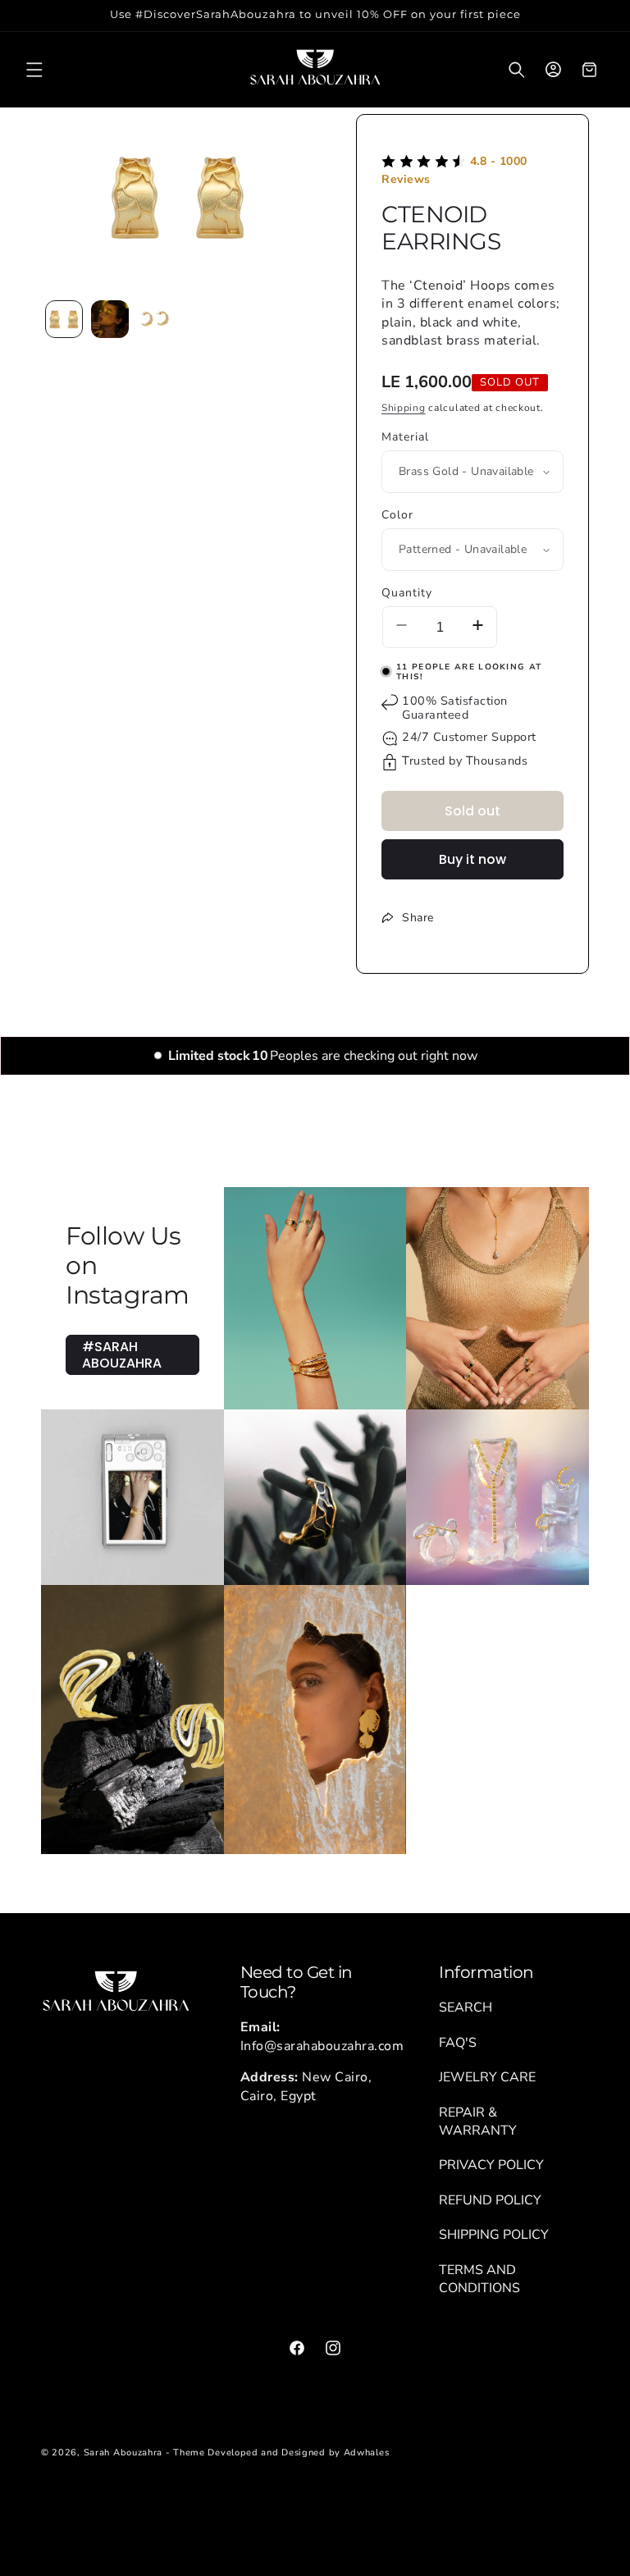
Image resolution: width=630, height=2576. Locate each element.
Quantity (407, 593)
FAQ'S (458, 2043)
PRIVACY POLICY (491, 2165)
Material (405, 437)
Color (397, 515)
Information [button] (486, 1972)
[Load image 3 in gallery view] (156, 319)
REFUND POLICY (490, 2200)
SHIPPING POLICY (494, 2235)
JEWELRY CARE (487, 2077)
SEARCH (466, 2007)
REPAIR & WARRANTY (478, 2122)
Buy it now (472, 859)
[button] (34, 70)
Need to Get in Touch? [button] (297, 1982)
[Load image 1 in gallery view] (64, 319)
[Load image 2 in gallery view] (110, 319)
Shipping (404, 408)
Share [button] (418, 918)
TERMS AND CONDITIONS (479, 2279)
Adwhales (367, 2453)
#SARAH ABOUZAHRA (122, 1354)
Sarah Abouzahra (123, 2453)
